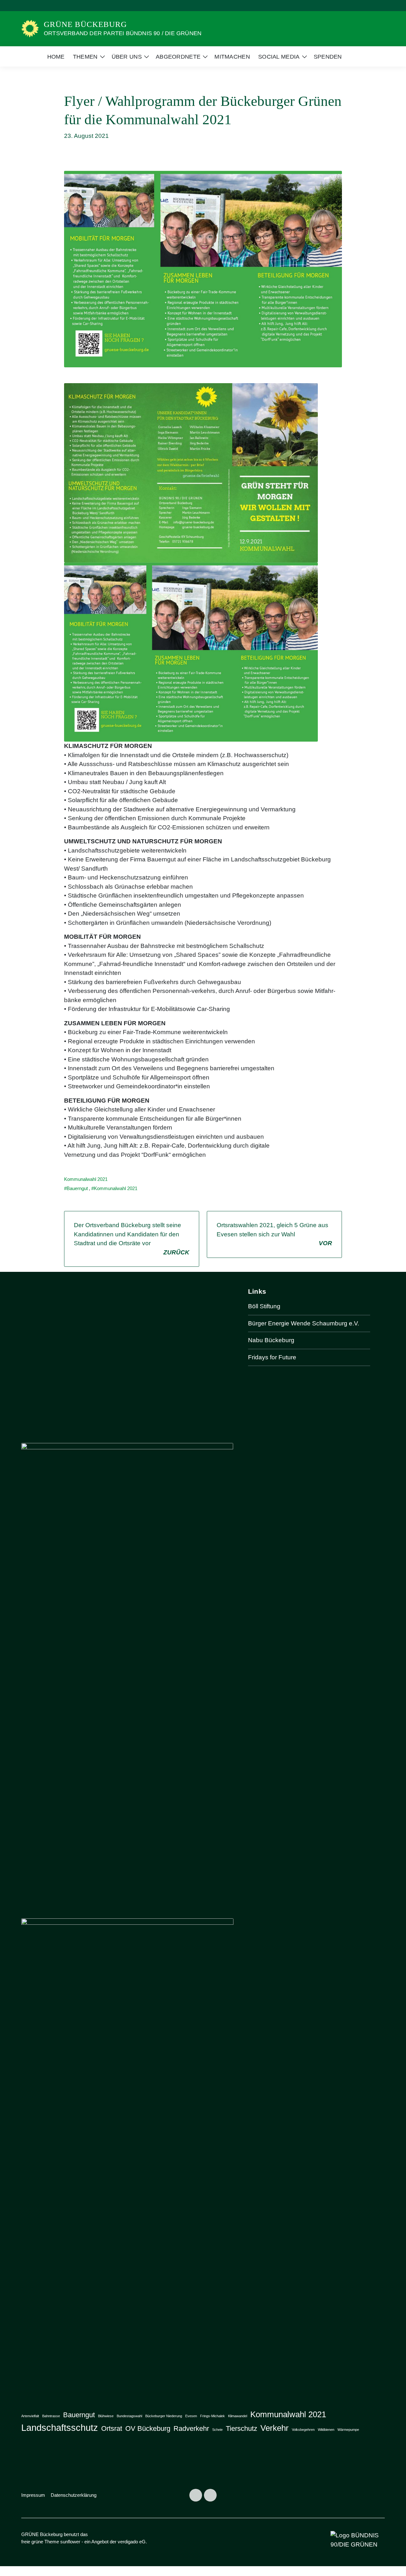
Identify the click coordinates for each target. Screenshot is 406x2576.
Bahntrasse (51, 2416)
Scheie (217, 2430)
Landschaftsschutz (60, 2428)
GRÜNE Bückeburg (85, 24)
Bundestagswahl (129, 2416)
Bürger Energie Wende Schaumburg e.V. (304, 1323)
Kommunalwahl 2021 (86, 1179)
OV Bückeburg (148, 2428)
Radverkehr (191, 2428)
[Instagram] (210, 2495)
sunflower (70, 2542)
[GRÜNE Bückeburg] (30, 28)
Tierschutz (242, 2428)
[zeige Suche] (374, 6)
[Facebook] (196, 2495)
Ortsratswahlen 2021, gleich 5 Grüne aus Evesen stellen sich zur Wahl (274, 1234)
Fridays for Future (272, 1357)
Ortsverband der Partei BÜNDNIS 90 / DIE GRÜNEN (123, 33)
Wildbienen (326, 2430)
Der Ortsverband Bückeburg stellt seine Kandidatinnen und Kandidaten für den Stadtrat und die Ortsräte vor (132, 1239)
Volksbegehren (303, 2430)
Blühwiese (106, 2416)
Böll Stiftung (264, 1306)
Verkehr (275, 2428)
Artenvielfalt (30, 2416)
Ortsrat (112, 2428)
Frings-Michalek (213, 2416)
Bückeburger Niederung (164, 2416)
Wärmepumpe (348, 2430)
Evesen (191, 2416)
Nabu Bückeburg (271, 1340)
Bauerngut (77, 1188)
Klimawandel (238, 2416)
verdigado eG (132, 2542)
